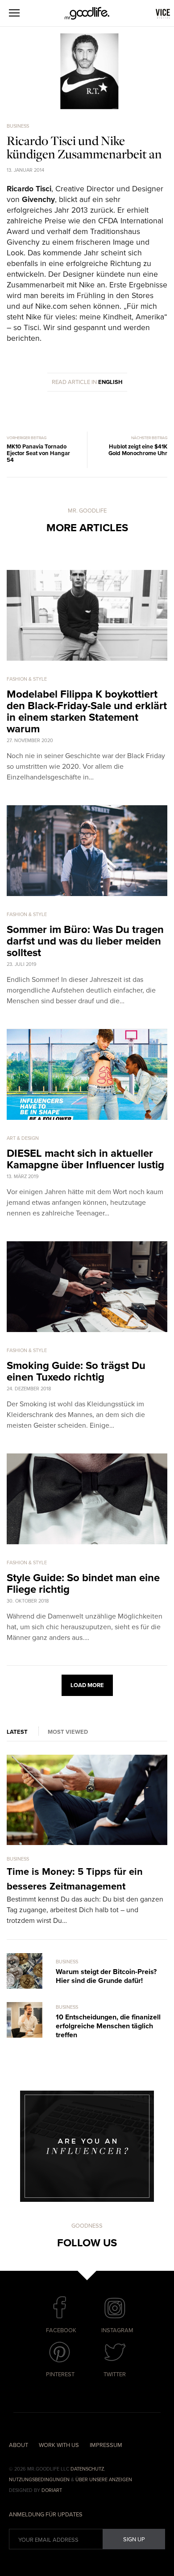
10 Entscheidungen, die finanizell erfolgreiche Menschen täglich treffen (108, 2026)
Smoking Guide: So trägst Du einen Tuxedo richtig (76, 1371)
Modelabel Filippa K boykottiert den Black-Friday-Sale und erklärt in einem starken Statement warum (87, 712)
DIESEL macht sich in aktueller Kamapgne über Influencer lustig (85, 1159)
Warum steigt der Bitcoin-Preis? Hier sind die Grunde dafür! (106, 1976)
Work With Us (59, 2445)
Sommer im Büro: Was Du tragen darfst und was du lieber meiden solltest (85, 941)
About (19, 2445)
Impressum (106, 2445)
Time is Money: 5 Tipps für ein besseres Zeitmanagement (75, 1879)
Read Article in (87, 382)
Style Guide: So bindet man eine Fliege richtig (83, 1584)
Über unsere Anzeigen (104, 2480)
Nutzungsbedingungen (39, 2480)
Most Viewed (68, 1732)
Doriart (52, 2490)
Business (18, 126)
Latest (17, 1732)
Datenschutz (87, 2469)
